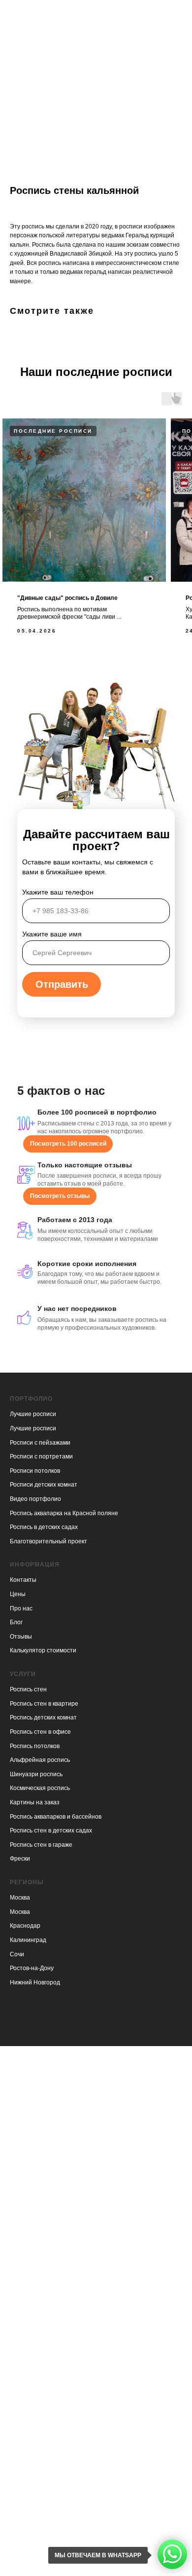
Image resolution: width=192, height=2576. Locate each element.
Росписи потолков (35, 1471)
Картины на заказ (35, 1802)
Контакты (23, 1580)
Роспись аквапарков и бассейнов (56, 1817)
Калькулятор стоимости (43, 1650)
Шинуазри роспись (36, 1774)
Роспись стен (28, 1689)
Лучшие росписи (33, 1414)
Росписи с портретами (41, 1456)
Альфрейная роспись (40, 1760)
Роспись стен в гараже (41, 1845)
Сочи (17, 1954)
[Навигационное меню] (175, 12)
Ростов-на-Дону (32, 1968)
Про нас (21, 1608)
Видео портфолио (35, 1499)
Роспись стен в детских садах (51, 1830)
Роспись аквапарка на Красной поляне (64, 1513)
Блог (16, 1622)
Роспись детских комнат (43, 1717)
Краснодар (25, 1926)
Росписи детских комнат (44, 1485)
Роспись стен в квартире (44, 1704)
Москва (20, 1898)
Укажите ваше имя (52, 934)
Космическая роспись (40, 1788)
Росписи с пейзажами (40, 1443)
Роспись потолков (35, 1746)
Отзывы (21, 1637)
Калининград (28, 1940)
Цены (18, 1594)
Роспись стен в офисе (40, 1732)
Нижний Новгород (35, 1982)
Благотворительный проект (48, 1541)
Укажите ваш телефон (58, 892)
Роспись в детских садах (44, 1527)
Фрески (20, 1859)
